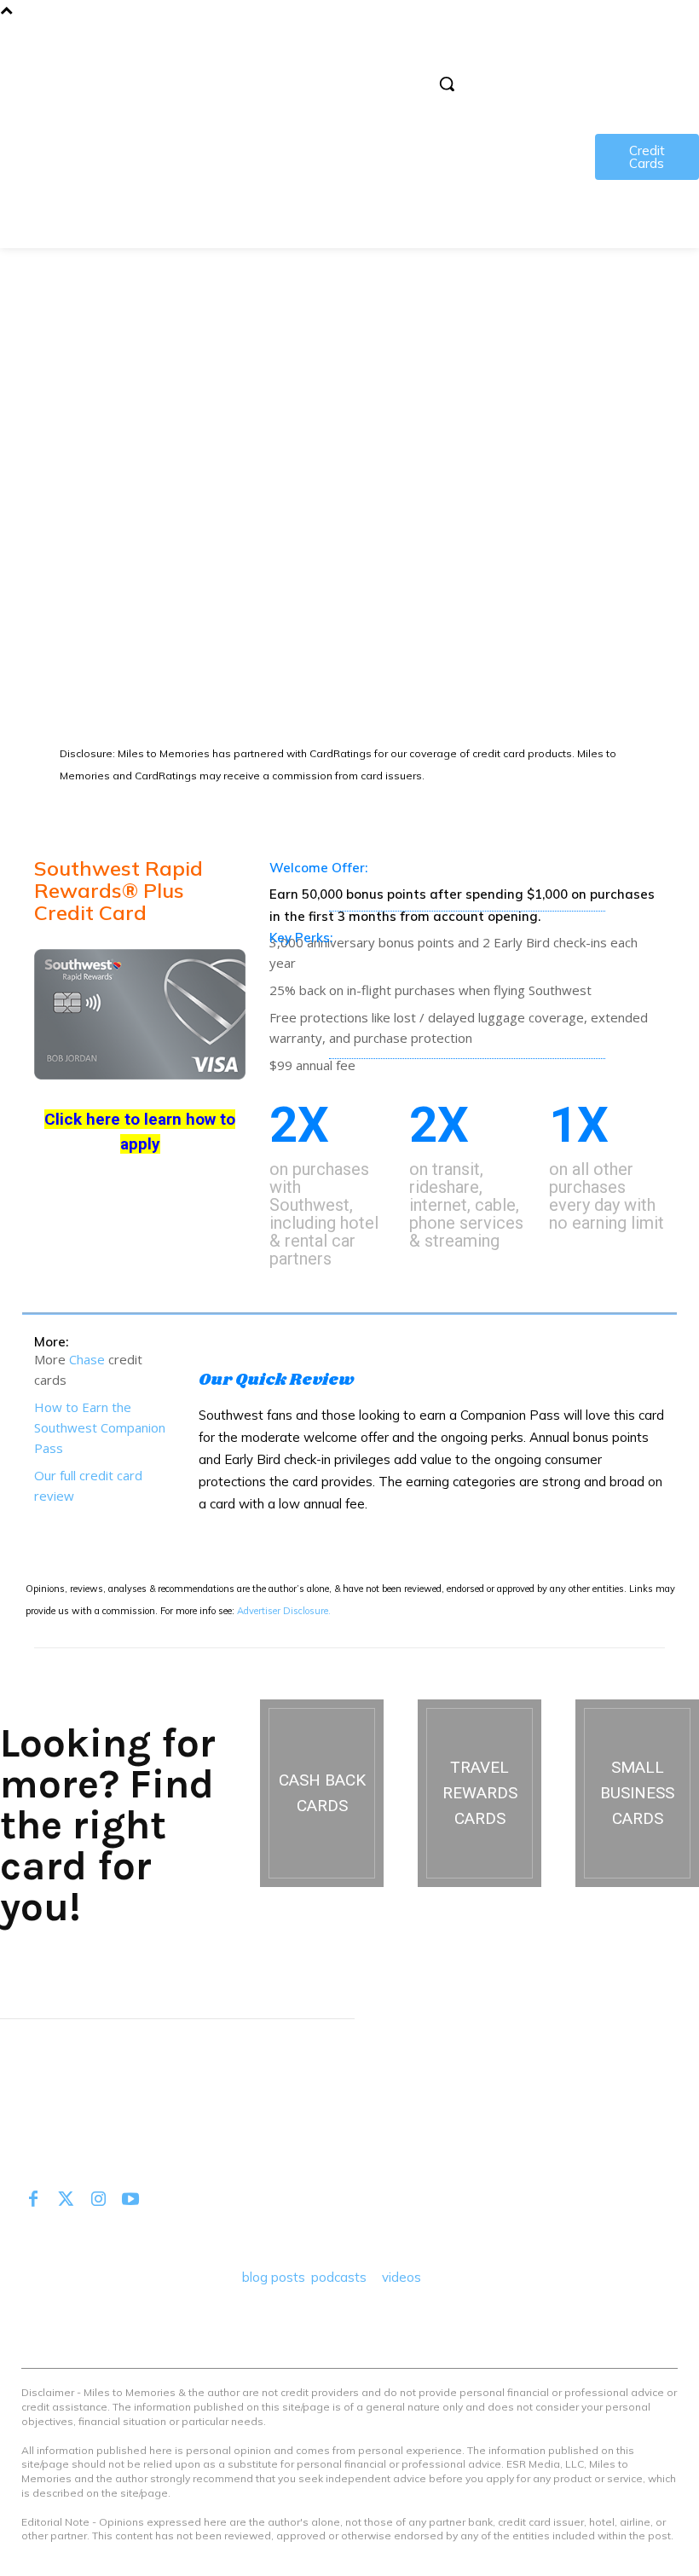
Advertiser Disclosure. (284, 1611)
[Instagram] (98, 2200)
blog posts (274, 2277)
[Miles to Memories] (78, 71)
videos (401, 2277)
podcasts (339, 2277)
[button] (447, 84)
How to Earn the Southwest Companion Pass (100, 1427)
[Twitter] (66, 2200)
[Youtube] (130, 2200)
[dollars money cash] (322, 1793)
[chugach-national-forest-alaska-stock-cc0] (479, 1793)
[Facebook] (33, 2200)
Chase (87, 1359)
